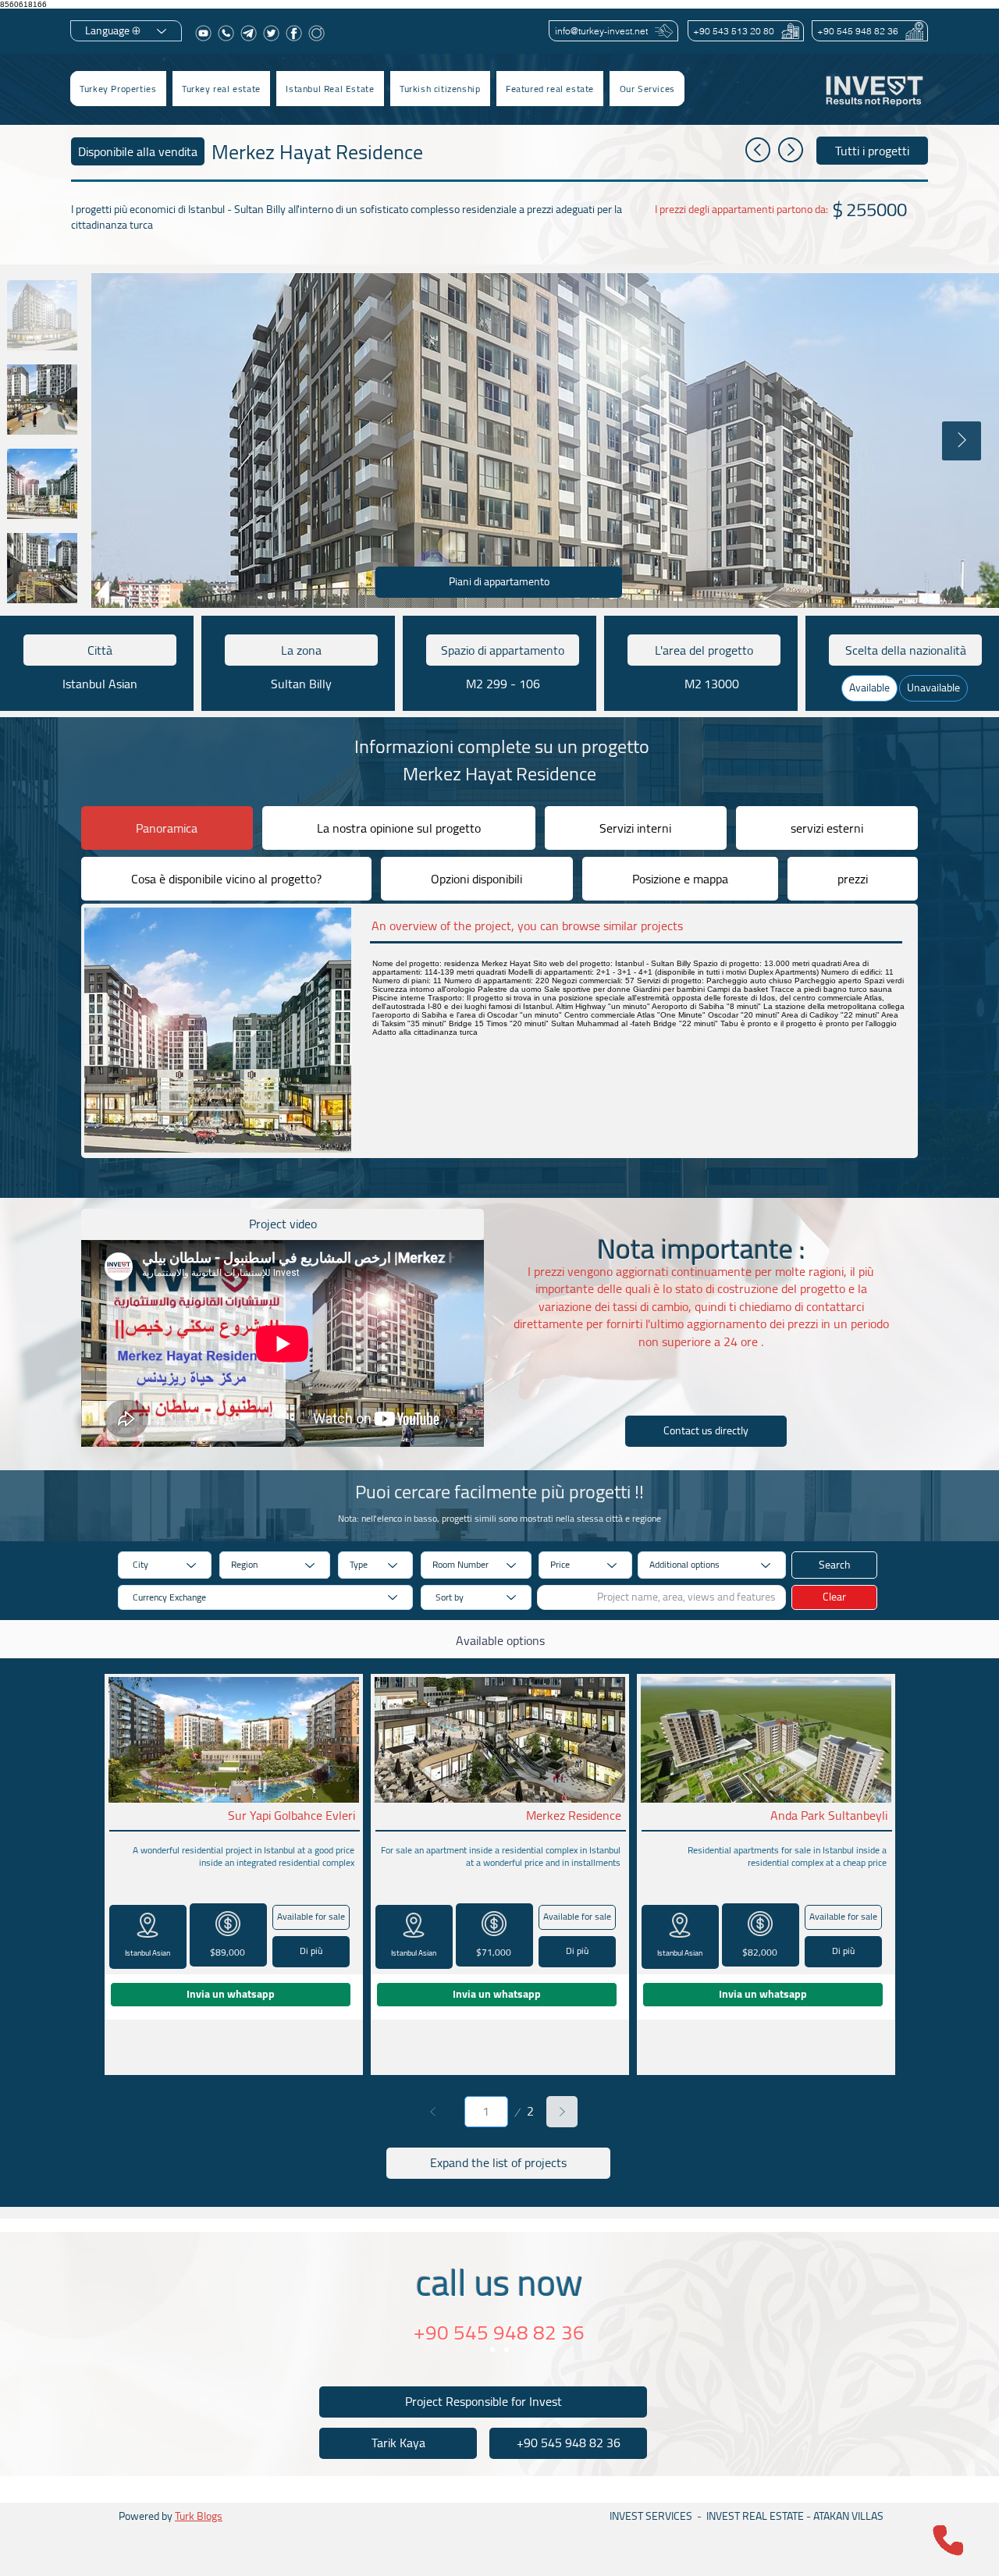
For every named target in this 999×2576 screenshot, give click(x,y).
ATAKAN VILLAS (848, 2516)
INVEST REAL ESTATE (755, 2516)
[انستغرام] (316, 33)
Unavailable (933, 688)
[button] (221, 89)
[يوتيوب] (203, 33)
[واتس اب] (226, 33)
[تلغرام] (249, 33)
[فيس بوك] (294, 33)
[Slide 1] (492, 2350)
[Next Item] (962, 441)
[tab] (167, 828)
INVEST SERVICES (651, 2516)
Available (869, 688)
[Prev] (433, 2112)
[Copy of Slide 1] (507, 2350)
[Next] (562, 2112)
